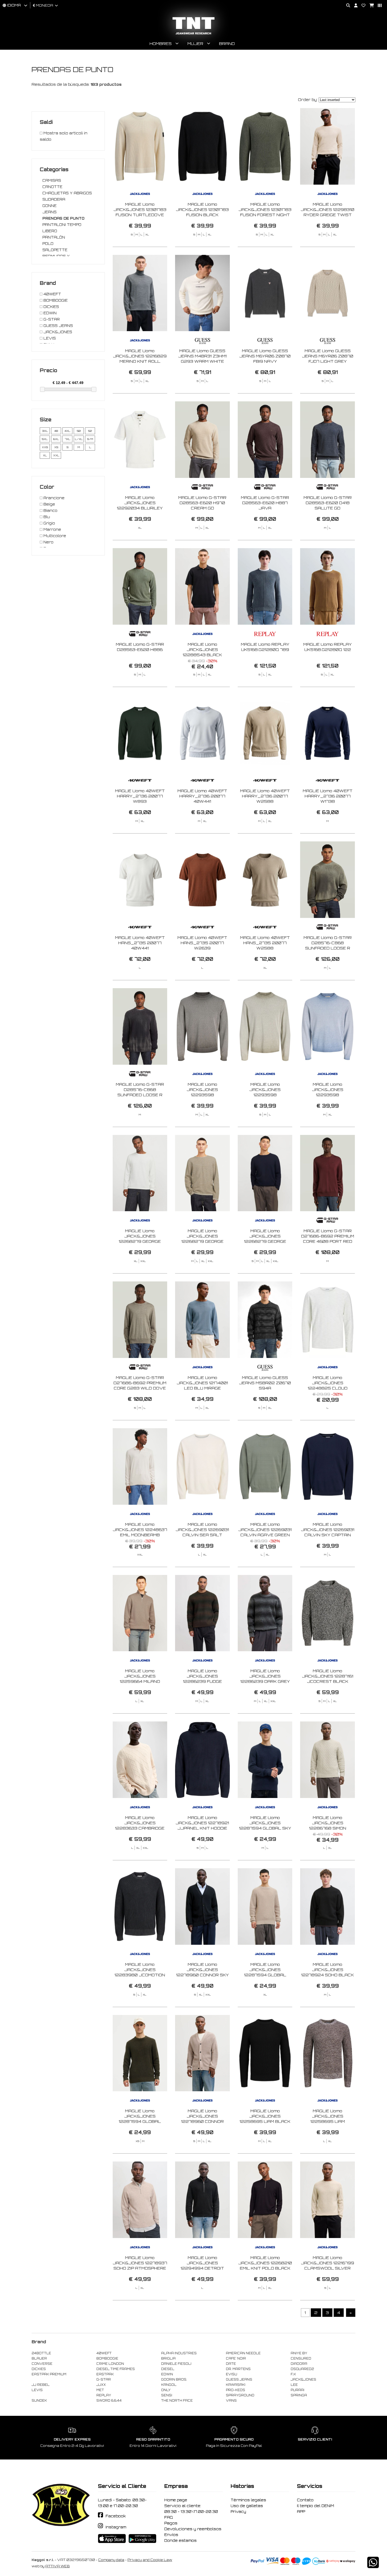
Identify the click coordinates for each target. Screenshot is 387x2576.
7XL (68, 439)
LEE (294, 2385)
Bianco (50, 511)
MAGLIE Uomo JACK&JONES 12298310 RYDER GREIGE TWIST (328, 209)
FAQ (169, 2517)
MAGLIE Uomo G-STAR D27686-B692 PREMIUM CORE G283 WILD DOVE (140, 1383)
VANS (231, 2401)
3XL (45, 431)
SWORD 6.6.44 (109, 2401)
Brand (227, 44)
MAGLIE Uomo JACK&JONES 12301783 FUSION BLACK (202, 209)
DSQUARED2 (302, 2369)
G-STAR (51, 319)
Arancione (53, 498)
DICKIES (51, 307)
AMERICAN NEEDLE (243, 2353)
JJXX (101, 2385)
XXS (45, 447)
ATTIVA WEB (58, 2566)
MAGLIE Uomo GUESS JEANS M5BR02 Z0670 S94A (265, 1383)
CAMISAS (52, 180)
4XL (67, 431)
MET (100, 2390)
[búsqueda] (346, 6)
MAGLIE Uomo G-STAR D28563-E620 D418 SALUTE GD (328, 503)
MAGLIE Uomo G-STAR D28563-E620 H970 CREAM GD (202, 503)
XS (56, 447)
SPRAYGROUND (240, 2395)
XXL (56, 455)
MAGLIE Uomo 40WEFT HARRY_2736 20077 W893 (140, 796)
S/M (90, 439)
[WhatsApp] (373, 2566)
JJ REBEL (41, 2385)
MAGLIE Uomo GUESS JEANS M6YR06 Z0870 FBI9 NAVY (265, 356)
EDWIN (49, 313)
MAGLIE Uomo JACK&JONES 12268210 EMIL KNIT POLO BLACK (265, 2263)
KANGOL (169, 2385)
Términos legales (248, 2500)
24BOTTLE (41, 2353)
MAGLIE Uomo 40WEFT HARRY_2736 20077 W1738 (328, 796)
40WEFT (52, 294)
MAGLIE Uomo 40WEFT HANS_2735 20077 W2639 (202, 943)
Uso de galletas (247, 2506)
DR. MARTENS (238, 2369)
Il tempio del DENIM (316, 2506)
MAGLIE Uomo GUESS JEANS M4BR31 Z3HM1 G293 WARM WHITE (202, 356)
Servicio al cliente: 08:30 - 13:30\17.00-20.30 (191, 2509)
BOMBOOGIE (55, 300)
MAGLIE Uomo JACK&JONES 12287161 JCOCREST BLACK (328, 1676)
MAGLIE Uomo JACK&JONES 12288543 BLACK (202, 650)
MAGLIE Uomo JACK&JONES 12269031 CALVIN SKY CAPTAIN (328, 1530)
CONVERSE (42, 2364)
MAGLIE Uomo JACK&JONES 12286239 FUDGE (202, 1676)
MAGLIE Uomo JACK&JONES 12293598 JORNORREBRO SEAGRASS (265, 1095)
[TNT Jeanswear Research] (193, 34)
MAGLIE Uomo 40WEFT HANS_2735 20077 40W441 (140, 943)
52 (90, 431)
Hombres (161, 44)
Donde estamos (180, 2540)
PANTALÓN (54, 237)
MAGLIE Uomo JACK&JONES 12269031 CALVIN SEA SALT (202, 1530)
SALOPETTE (55, 250)
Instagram (116, 2527)
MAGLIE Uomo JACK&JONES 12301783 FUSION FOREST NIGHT (265, 209)
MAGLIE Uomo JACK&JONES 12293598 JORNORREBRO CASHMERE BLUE (328, 1095)
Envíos (171, 2535)
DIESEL (168, 2369)
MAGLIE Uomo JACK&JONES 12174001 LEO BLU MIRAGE (202, 1383)
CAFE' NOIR (236, 2358)
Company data (111, 2560)
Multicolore (54, 536)
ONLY (166, 2390)
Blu (46, 517)
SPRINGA (299, 2395)
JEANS (49, 212)
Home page (176, 2500)
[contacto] (361, 6)
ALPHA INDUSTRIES (179, 2353)
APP (301, 2512)
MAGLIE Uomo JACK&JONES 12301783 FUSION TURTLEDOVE (140, 209)
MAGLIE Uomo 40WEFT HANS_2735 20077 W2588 (265, 943)
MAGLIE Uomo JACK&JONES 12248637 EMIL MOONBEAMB (140, 1530)
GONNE (49, 206)
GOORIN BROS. (174, 2380)
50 (79, 431)
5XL (45, 439)
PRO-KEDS (235, 2390)
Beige (49, 504)
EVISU (232, 2374)
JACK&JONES (57, 332)
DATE (231, 2364)
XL (45, 455)
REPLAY (104, 2395)
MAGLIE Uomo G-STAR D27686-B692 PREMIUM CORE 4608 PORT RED (328, 1236)
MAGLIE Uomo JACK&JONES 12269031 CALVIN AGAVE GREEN (265, 1530)
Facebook (116, 2516)
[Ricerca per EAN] (378, 6)
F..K (293, 2374)
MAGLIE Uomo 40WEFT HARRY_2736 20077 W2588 (265, 796)
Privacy (238, 2512)
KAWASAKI (236, 2385)
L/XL (79, 439)
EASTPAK (105, 2374)
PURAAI (297, 2390)
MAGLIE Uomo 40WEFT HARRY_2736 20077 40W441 (202, 796)
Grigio (49, 523)
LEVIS (49, 338)
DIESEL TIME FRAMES (116, 2369)
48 (56, 431)
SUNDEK (39, 2401)
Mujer (195, 44)
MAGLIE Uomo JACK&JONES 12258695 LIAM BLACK (265, 2116)
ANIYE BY (299, 2353)
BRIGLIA (168, 2358)
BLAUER (39, 2358)
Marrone (52, 529)
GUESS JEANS (58, 326)
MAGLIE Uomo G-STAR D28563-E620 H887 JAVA (265, 503)
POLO (48, 244)
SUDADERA (54, 199)
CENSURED (301, 2358)
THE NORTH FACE (177, 2401)
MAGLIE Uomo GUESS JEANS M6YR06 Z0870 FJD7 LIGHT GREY (328, 356)
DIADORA (299, 2364)
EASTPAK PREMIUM (49, 2374)
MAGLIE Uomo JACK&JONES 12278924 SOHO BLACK (328, 1970)
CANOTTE (52, 187)
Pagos (171, 2523)
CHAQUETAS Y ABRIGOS (67, 193)
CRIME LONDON (110, 2364)
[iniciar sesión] (354, 6)
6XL (56, 439)
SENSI (167, 2395)
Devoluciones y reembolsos (193, 2529)
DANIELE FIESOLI (176, 2364)
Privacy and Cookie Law (150, 2560)
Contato (305, 2500)
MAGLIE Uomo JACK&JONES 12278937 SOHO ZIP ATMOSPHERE (140, 2263)
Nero (48, 542)
